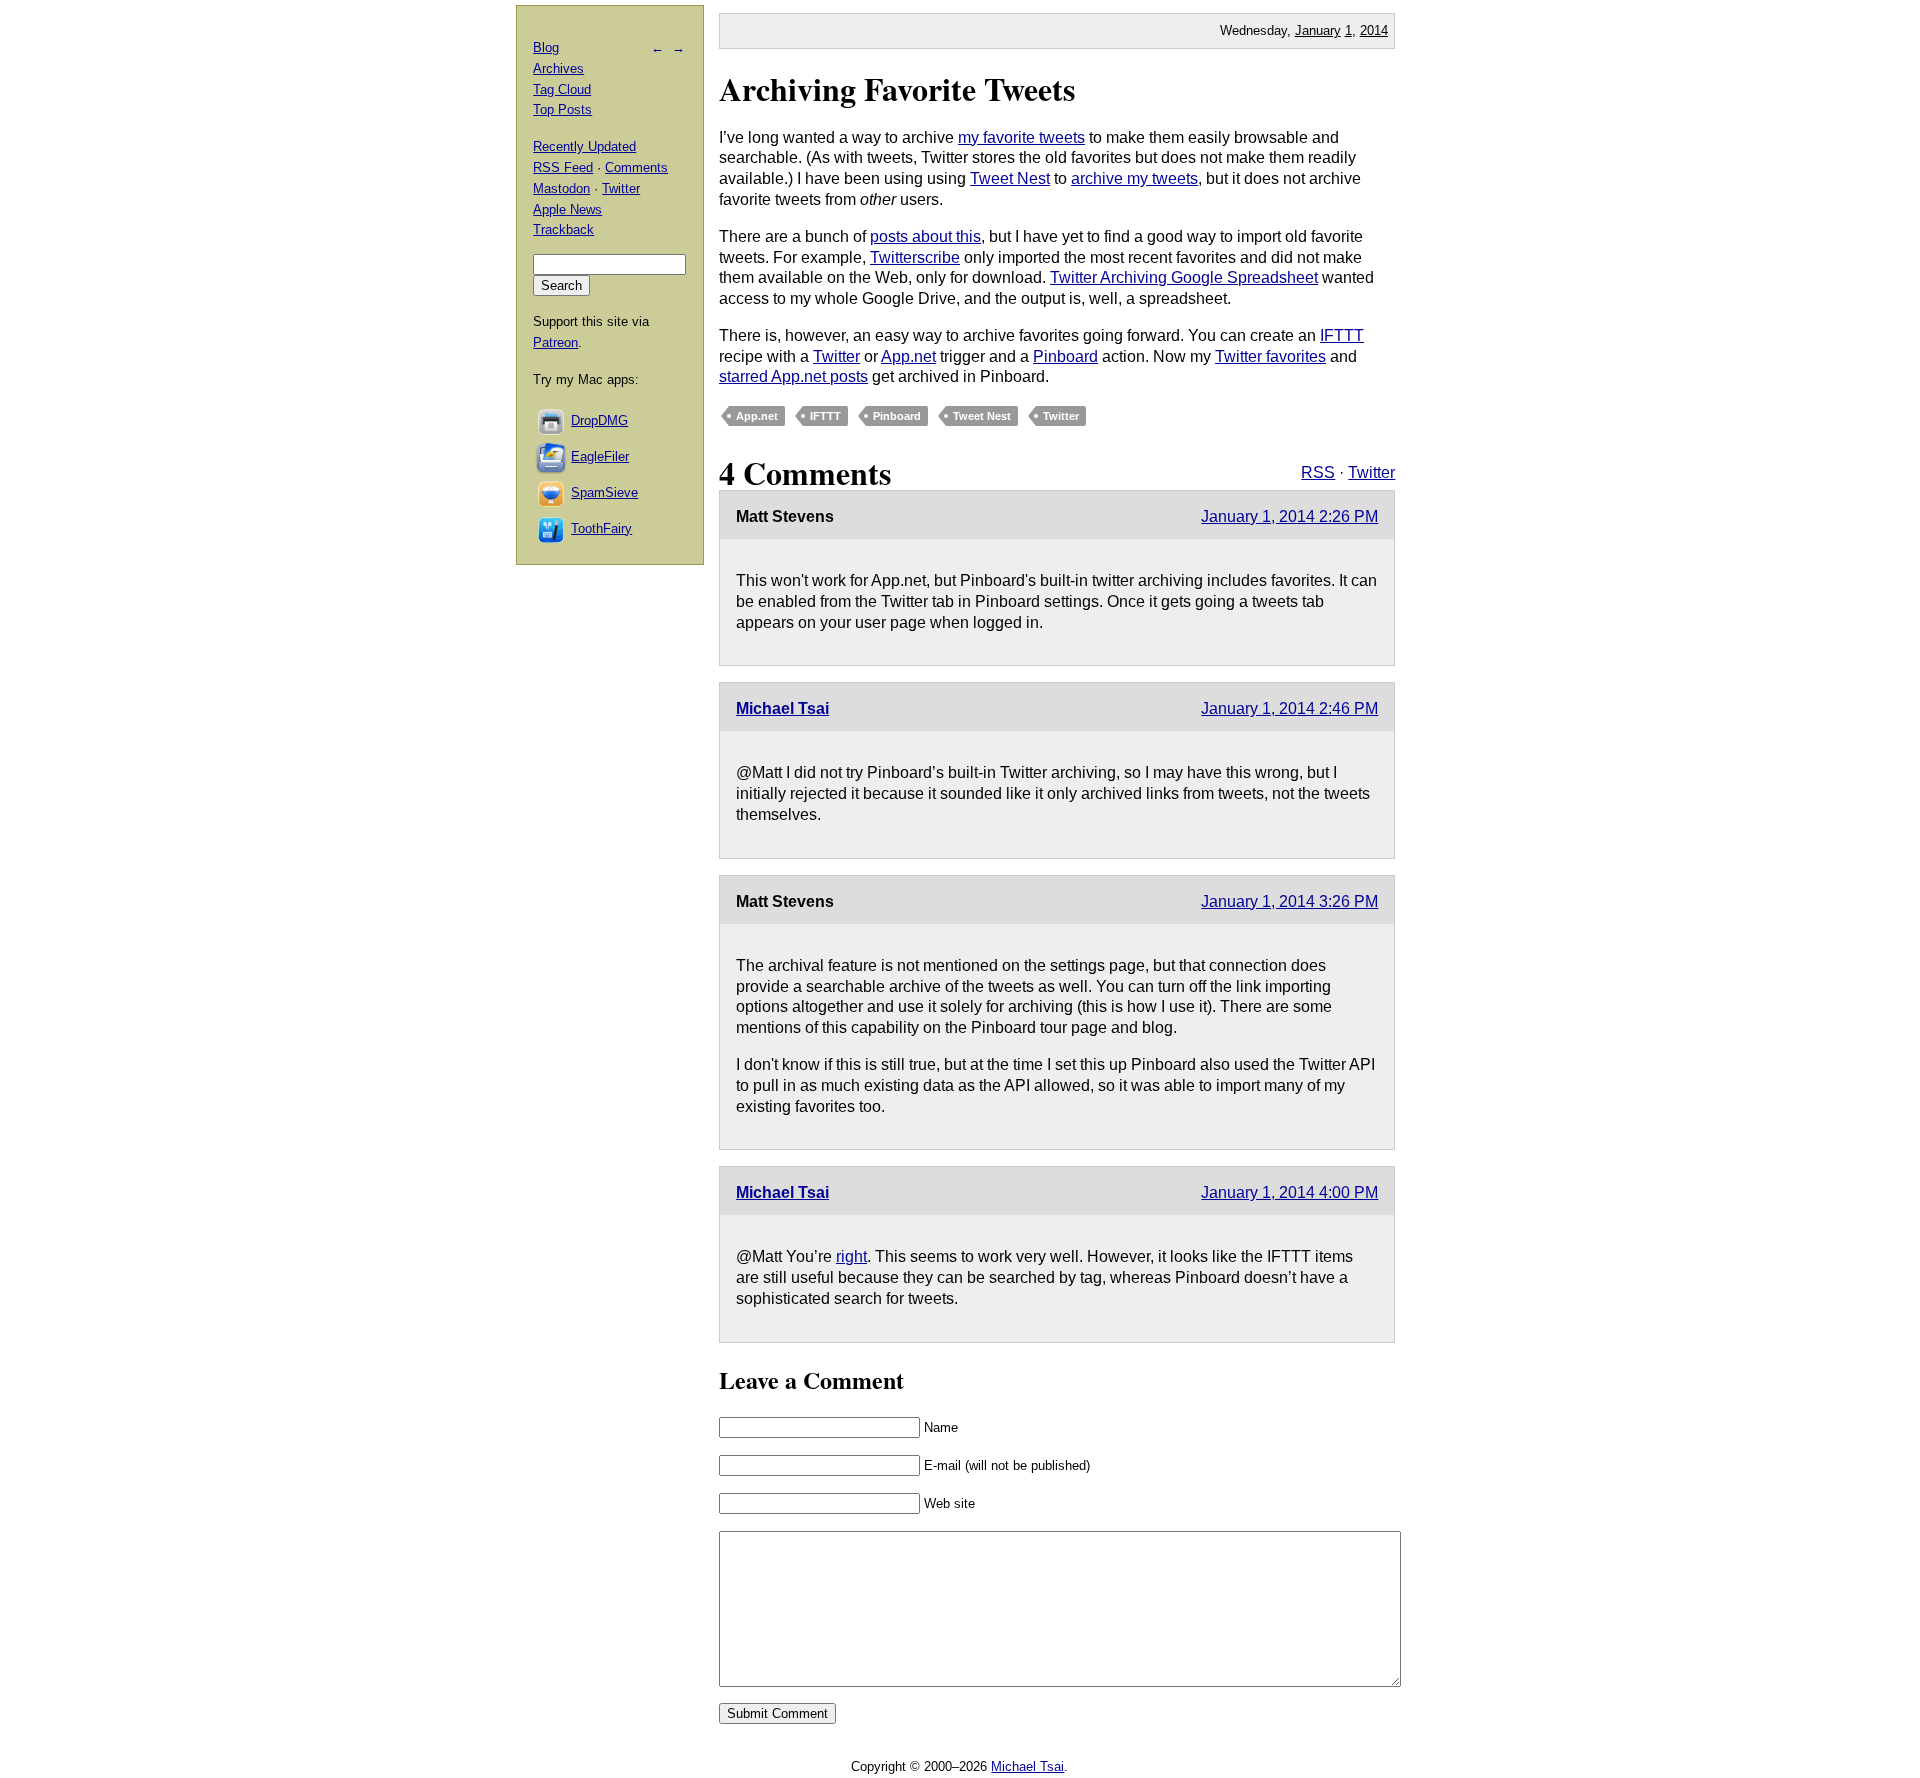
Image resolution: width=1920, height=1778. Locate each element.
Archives (558, 68)
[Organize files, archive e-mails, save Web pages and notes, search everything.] (552, 456)
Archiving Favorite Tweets (897, 88)
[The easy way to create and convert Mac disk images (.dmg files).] (552, 420)
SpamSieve (604, 492)
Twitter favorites (1270, 356)
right (851, 1256)
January (1318, 30)
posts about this (925, 236)
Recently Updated (584, 146)
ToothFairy (601, 528)
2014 (1374, 30)
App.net (908, 356)
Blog (546, 47)
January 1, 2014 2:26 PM (1289, 516)
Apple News (567, 209)
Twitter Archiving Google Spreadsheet (1184, 277)
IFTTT (1342, 335)
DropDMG (599, 420)
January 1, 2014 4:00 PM (1289, 1192)
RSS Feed (563, 167)
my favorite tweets (1021, 137)
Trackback (563, 229)
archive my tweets (1134, 178)
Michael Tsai (782, 708)
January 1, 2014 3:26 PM (1289, 901)
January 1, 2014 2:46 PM (1289, 708)
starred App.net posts (793, 376)
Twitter (836, 356)
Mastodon (561, 188)
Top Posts (562, 109)
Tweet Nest (1010, 178)
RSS (1318, 472)
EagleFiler (600, 456)
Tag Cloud (562, 89)
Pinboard (1065, 356)
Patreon (555, 342)
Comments (636, 167)
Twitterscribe (915, 257)
